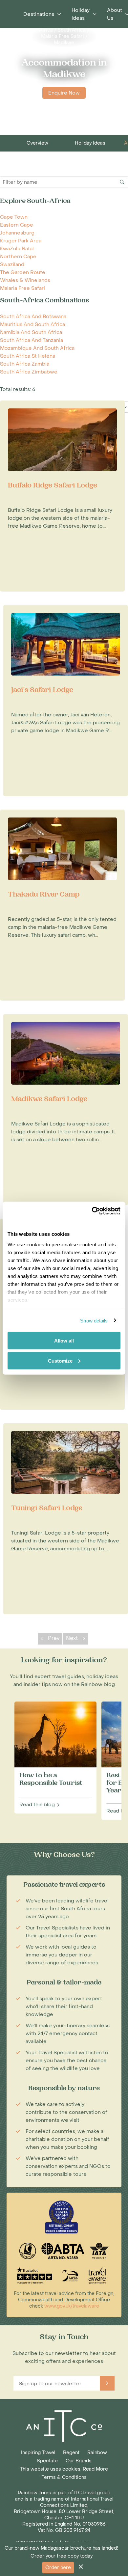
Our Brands (79, 2461)
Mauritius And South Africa (32, 324)
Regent (71, 2453)
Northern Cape (18, 257)
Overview (37, 143)
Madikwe (64, 43)
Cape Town (14, 217)
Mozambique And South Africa (37, 348)
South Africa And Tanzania (32, 340)
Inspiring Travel (38, 2453)
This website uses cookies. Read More (64, 2469)
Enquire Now (64, 93)
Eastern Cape (17, 225)
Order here (58, 2568)
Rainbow (97, 2453)
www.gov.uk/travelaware (72, 2306)
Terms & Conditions (64, 2477)
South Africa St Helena (28, 356)
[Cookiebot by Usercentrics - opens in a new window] (92, 1211)
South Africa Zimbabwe (29, 372)
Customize (60, 1360)
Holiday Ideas (90, 143)
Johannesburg (17, 233)
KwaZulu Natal (17, 249)
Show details (94, 1320)
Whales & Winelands (25, 280)
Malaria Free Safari (63, 36)
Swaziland (12, 264)
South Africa (72, 30)
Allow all (64, 1341)
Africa (46, 30)
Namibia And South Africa (31, 332)
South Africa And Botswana (33, 317)
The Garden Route (23, 272)
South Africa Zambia (25, 364)
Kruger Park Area (21, 241)
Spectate (47, 2461)
